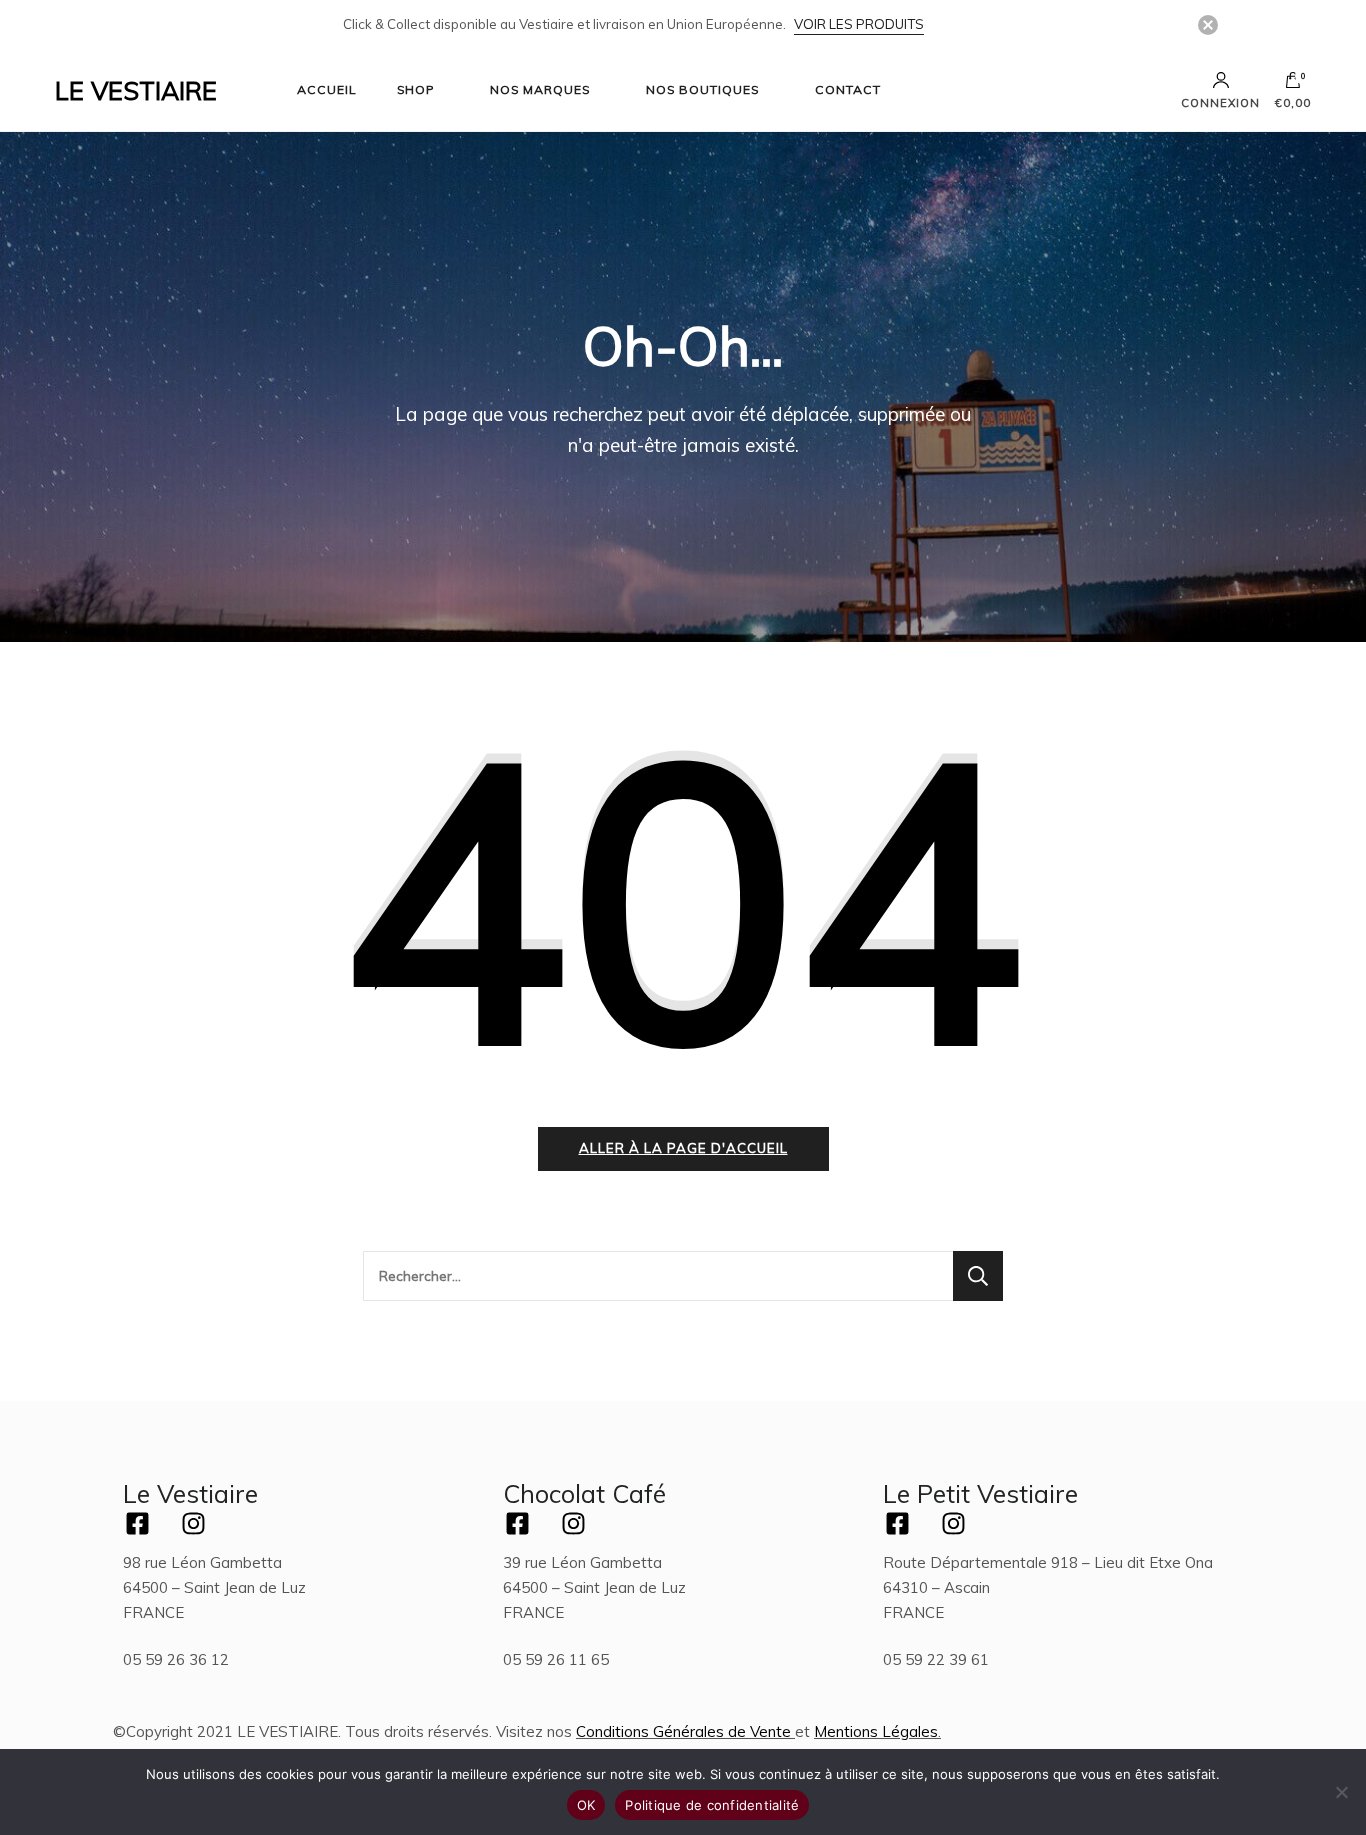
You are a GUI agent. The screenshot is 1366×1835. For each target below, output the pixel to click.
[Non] (1341, 1792)
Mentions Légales (876, 1731)
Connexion (1220, 102)
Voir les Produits (859, 24)
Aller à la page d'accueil (683, 1148)
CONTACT (848, 89)
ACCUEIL (327, 89)
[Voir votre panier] (1293, 85)
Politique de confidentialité (712, 1805)
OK (586, 1805)
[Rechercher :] (658, 1276)
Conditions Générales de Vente (683, 1731)
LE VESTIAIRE (136, 90)
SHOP (415, 89)
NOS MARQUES (540, 89)
